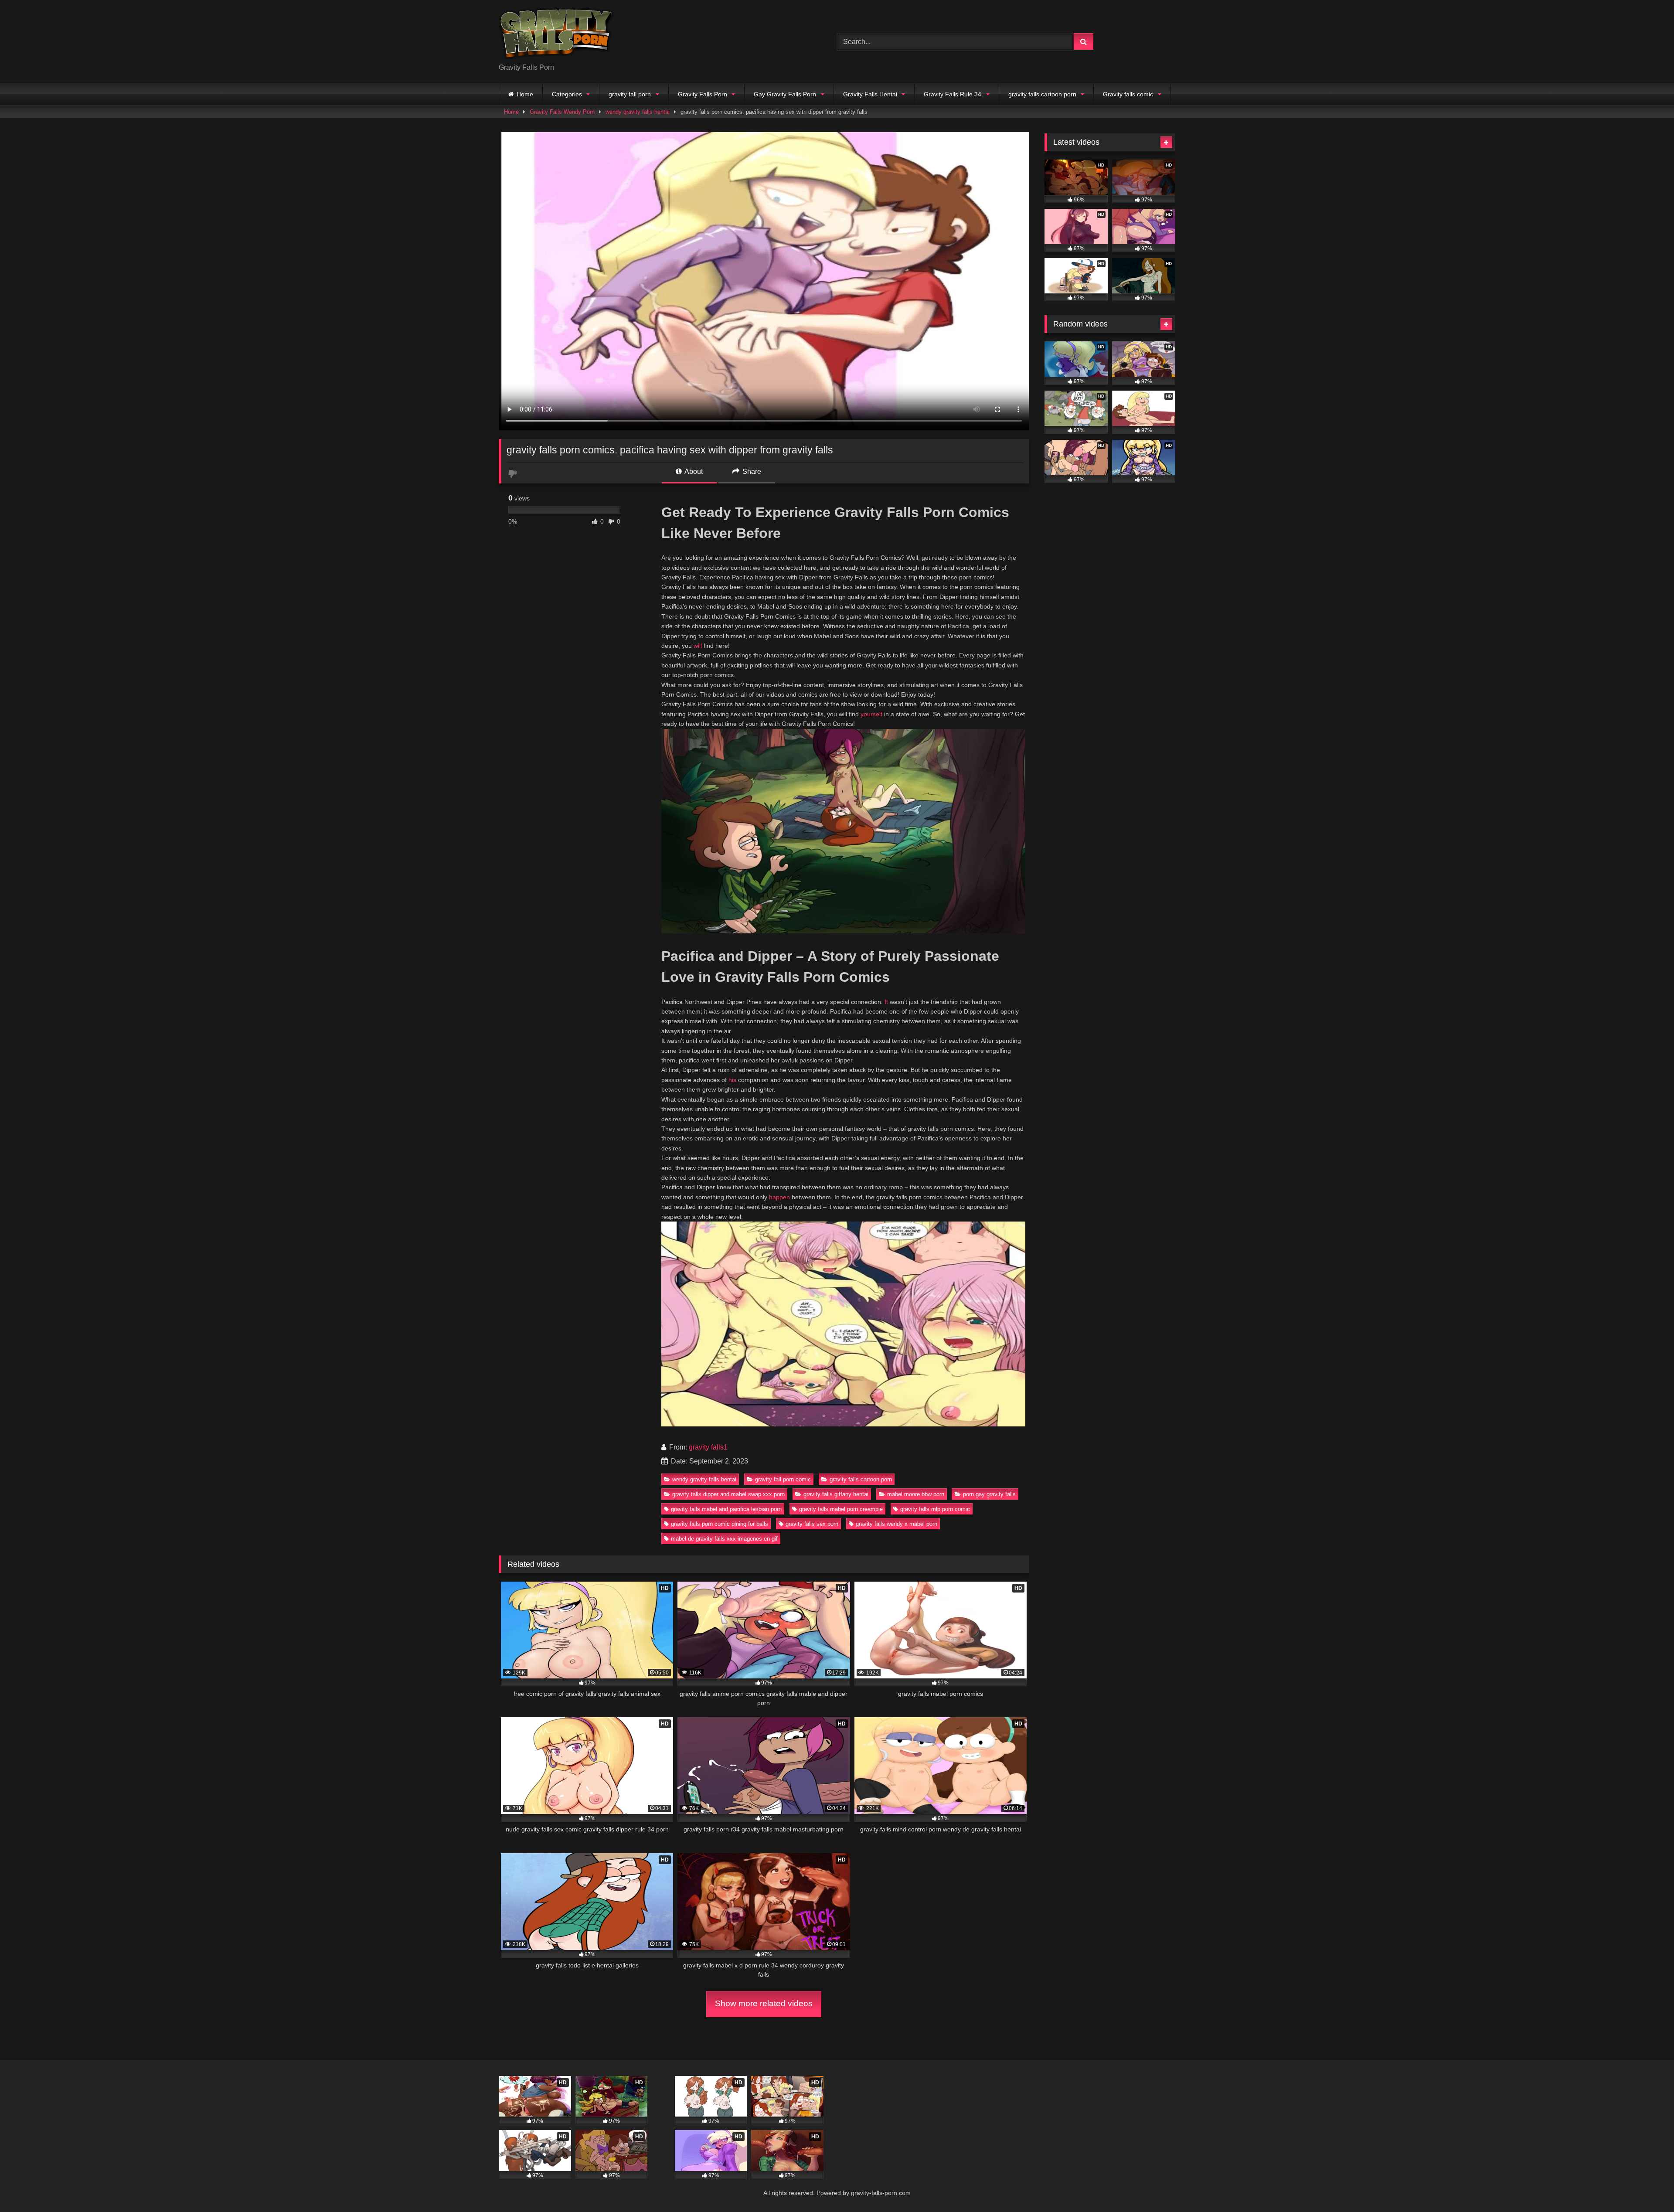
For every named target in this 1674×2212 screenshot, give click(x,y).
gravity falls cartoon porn (1042, 94)
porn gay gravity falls (989, 1494)
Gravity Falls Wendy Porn (562, 112)
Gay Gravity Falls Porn (785, 94)
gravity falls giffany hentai (836, 1494)
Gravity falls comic (1128, 94)
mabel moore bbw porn (916, 1494)
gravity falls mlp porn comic (935, 1509)
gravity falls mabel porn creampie (841, 1509)
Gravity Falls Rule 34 (953, 94)
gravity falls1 (708, 1447)
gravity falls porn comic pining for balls (720, 1524)
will (698, 646)
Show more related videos (764, 2003)
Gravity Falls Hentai (870, 94)
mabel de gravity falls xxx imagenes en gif (724, 1539)
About (693, 471)
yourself (871, 714)
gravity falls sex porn (812, 1524)
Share (751, 471)
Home (525, 94)
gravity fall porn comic (783, 1479)
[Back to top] (1647, 2186)
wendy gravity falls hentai (638, 112)
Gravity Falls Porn (703, 94)
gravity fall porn (630, 94)
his (732, 1080)
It (886, 1002)
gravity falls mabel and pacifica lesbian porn (726, 1509)
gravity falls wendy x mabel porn (897, 1524)
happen (779, 1197)
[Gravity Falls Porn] (556, 35)
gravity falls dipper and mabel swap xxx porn (728, 1494)
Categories (567, 94)
